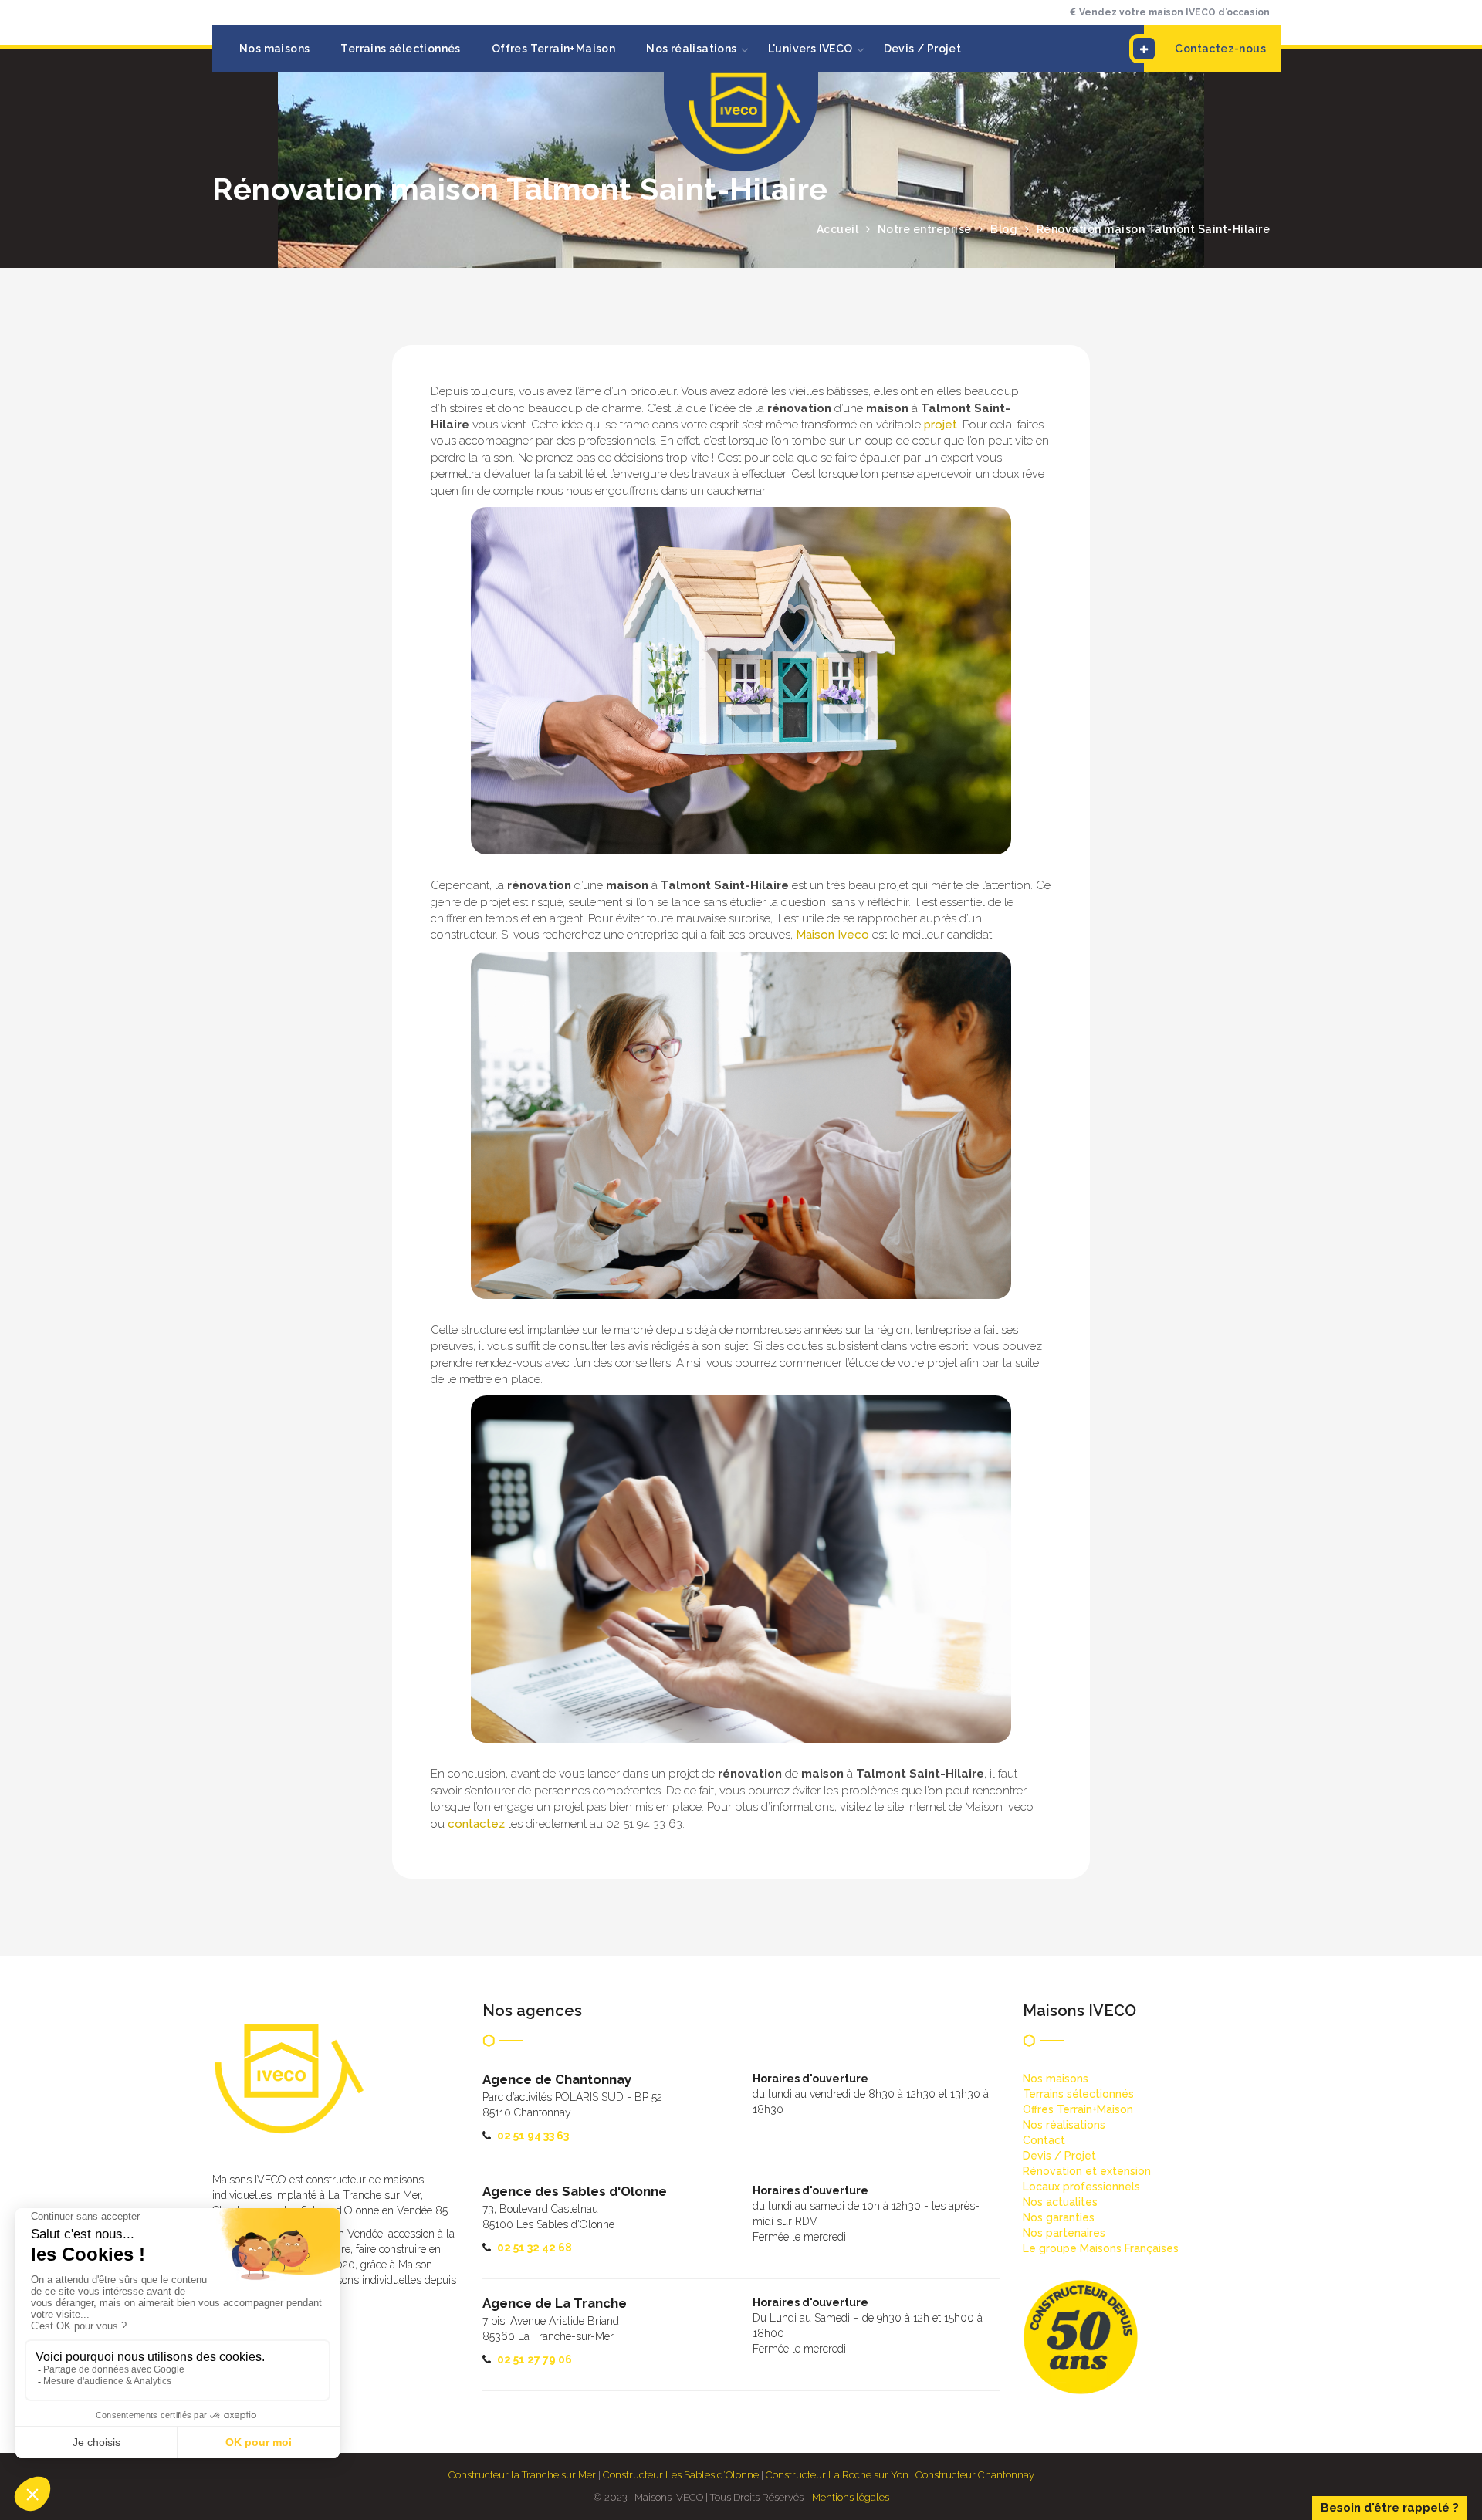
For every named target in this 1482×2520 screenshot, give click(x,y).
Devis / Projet (923, 49)
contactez (476, 1824)
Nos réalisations (691, 49)
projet (941, 425)
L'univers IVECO (810, 49)
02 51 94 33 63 (533, 2136)
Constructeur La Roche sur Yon (837, 2475)
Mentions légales (851, 2497)
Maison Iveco (832, 935)
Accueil (838, 229)
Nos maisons (274, 49)
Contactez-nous (1220, 49)
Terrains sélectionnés (400, 49)
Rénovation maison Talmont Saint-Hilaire (1154, 229)
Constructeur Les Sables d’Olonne (681, 2475)
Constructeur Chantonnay (975, 2475)
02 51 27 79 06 (535, 2359)
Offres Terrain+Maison (553, 49)
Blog (1004, 229)
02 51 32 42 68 (535, 2248)
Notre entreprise (925, 229)
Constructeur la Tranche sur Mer (522, 2475)
